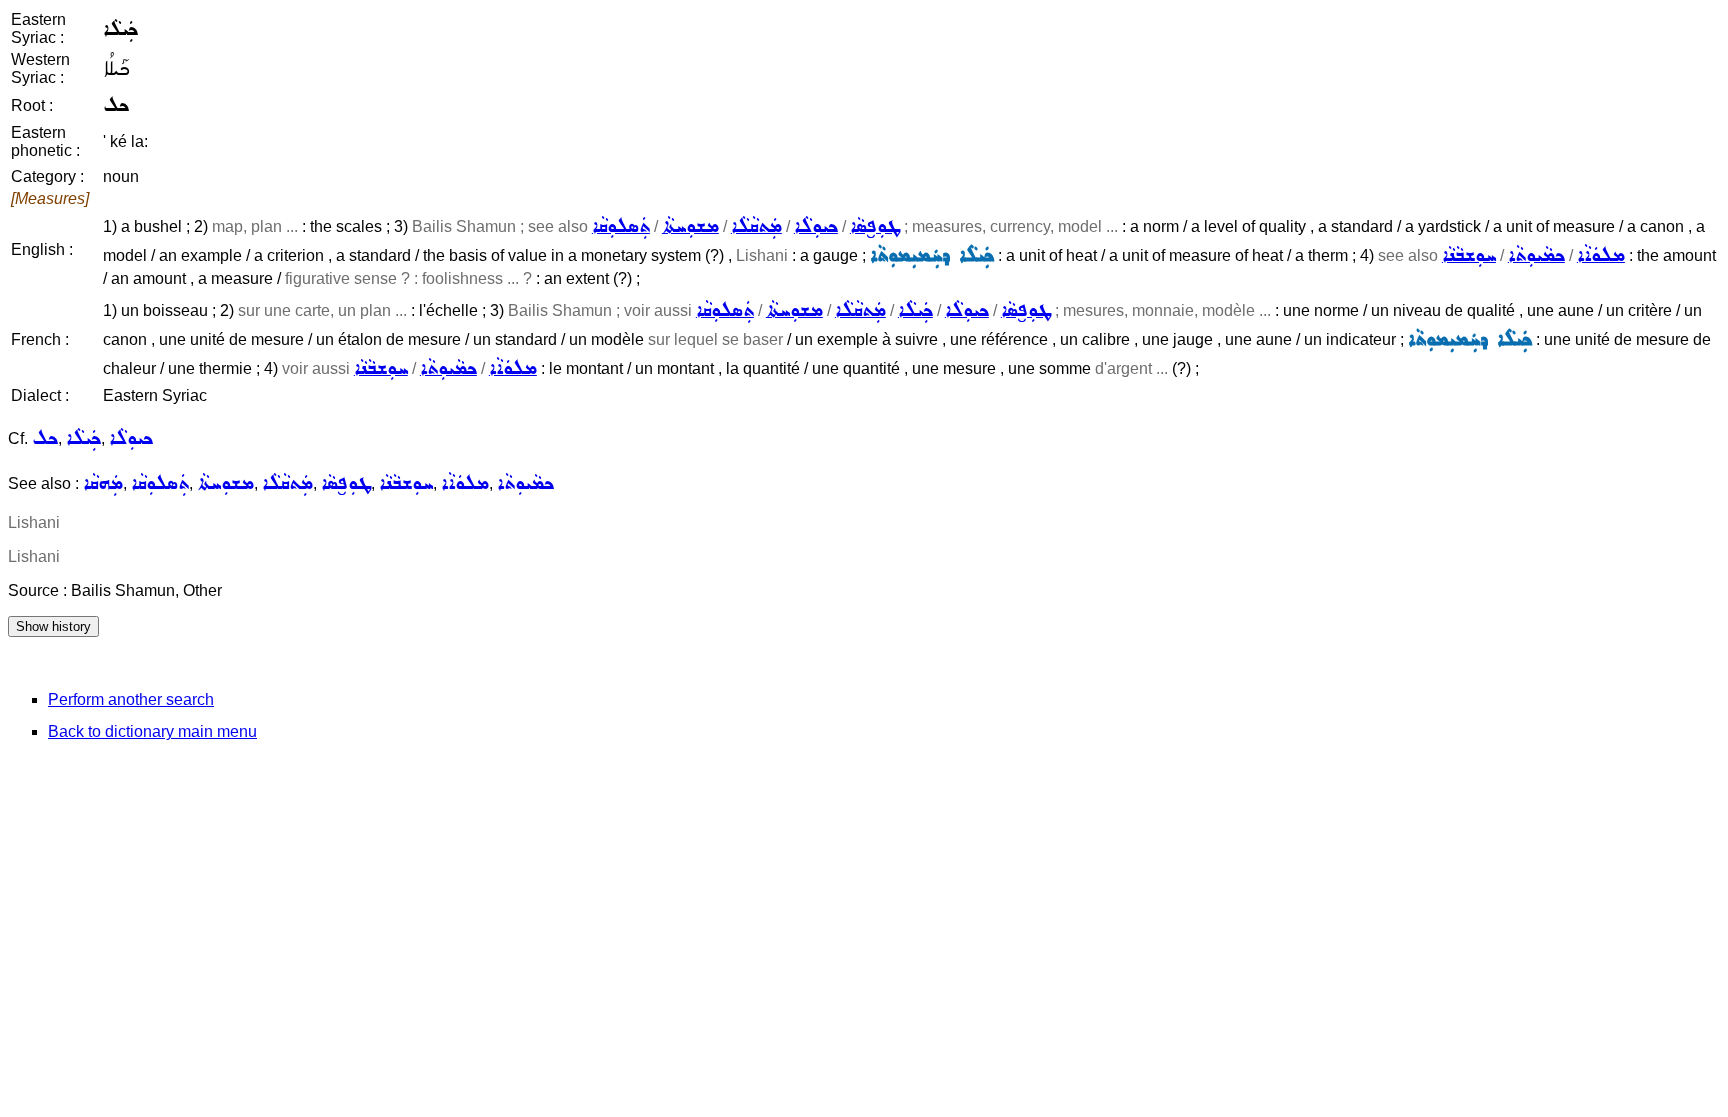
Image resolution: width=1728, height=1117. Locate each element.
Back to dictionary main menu (152, 731)
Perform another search (131, 699)
